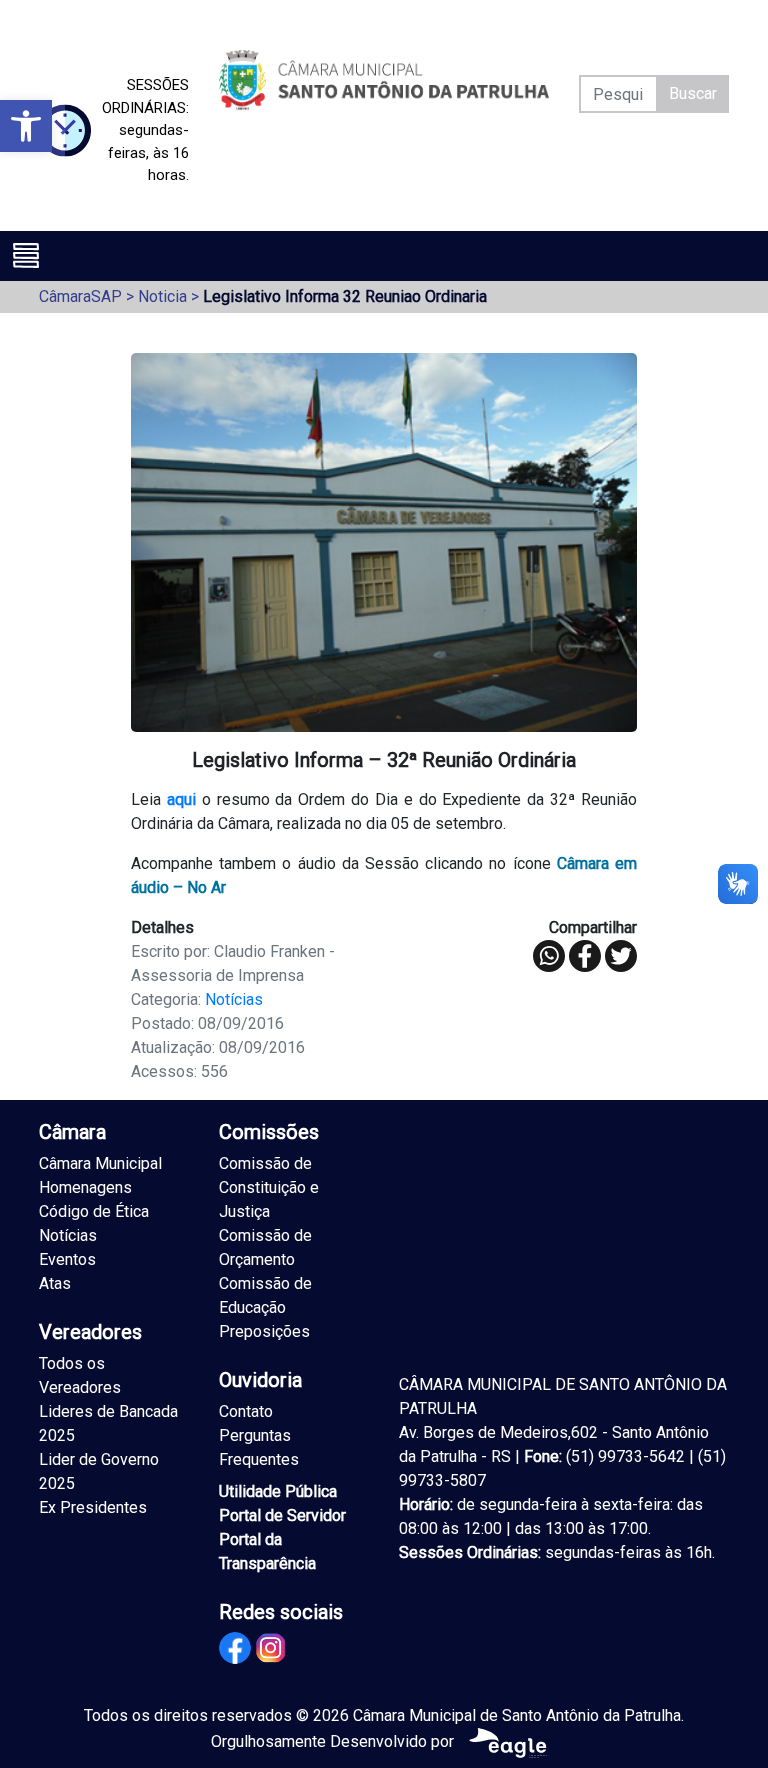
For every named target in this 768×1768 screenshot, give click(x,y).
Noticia (162, 296)
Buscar (693, 93)
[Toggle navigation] (26, 255)
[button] (26, 126)
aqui (181, 799)
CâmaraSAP (80, 296)
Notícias (234, 999)
